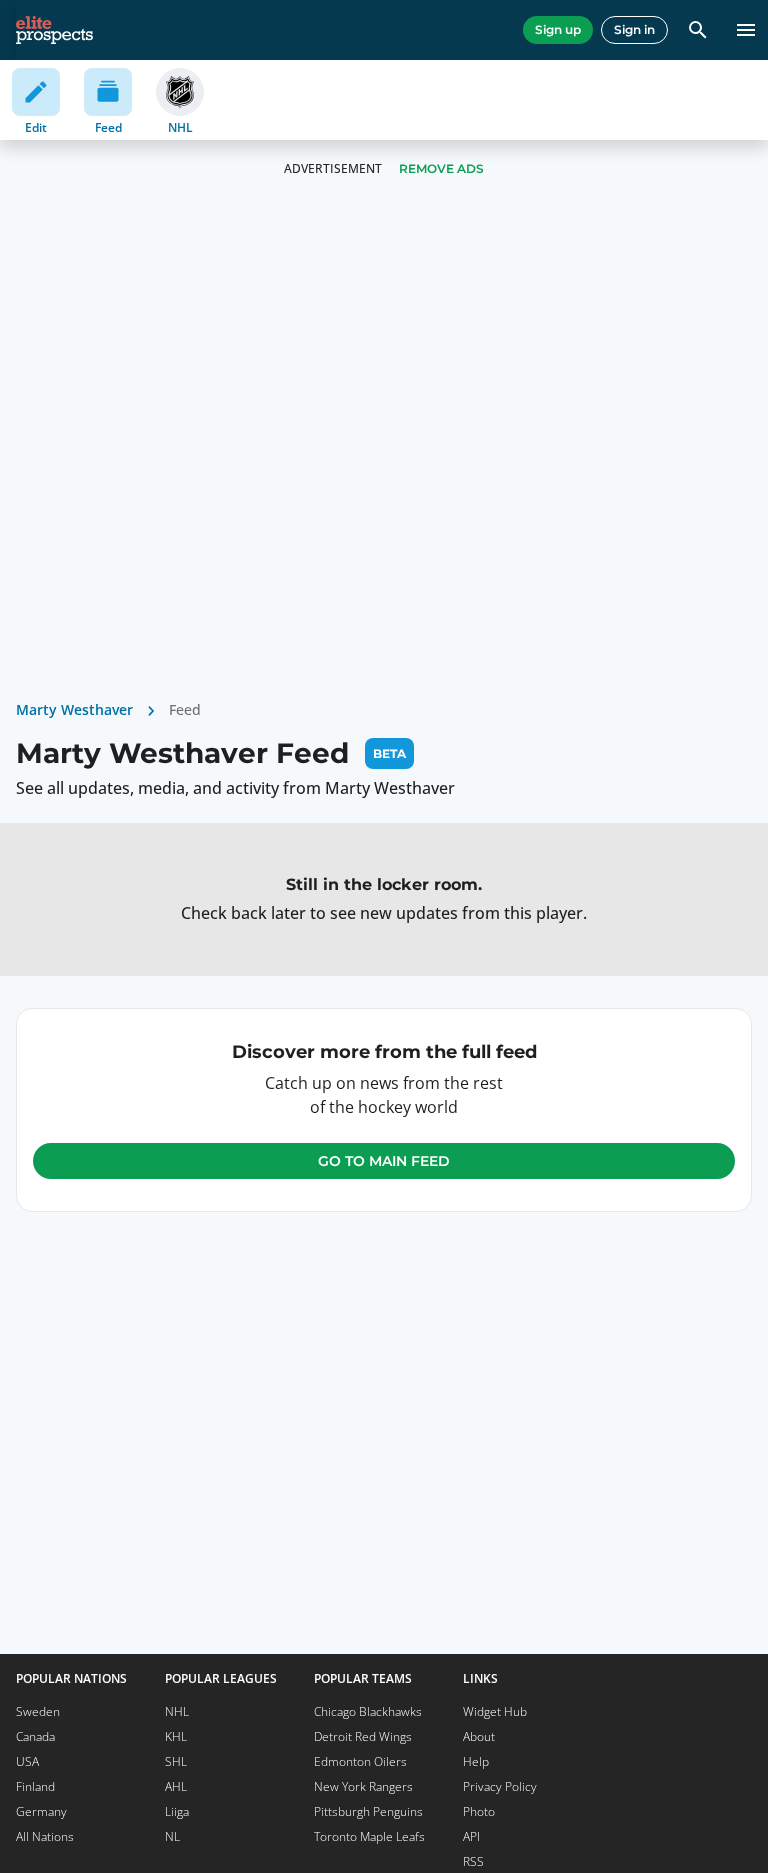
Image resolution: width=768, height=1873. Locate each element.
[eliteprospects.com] (54, 30)
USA (27, 1761)
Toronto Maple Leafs (369, 1836)
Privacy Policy (500, 1786)
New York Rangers (363, 1786)
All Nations (45, 1836)
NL (172, 1836)
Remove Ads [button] (441, 168)
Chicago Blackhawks (368, 1711)
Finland (35, 1786)
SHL (176, 1761)
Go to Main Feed (384, 1161)
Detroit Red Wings (363, 1736)
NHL (177, 1711)
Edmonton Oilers (360, 1761)
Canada (35, 1736)
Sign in (634, 29)
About (479, 1736)
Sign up (558, 29)
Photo (479, 1811)
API (471, 1836)
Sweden (38, 1711)
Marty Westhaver (74, 709)
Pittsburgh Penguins (368, 1811)
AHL (176, 1786)
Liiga (177, 1811)
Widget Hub (495, 1711)
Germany (41, 1811)
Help (476, 1761)
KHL (176, 1736)
